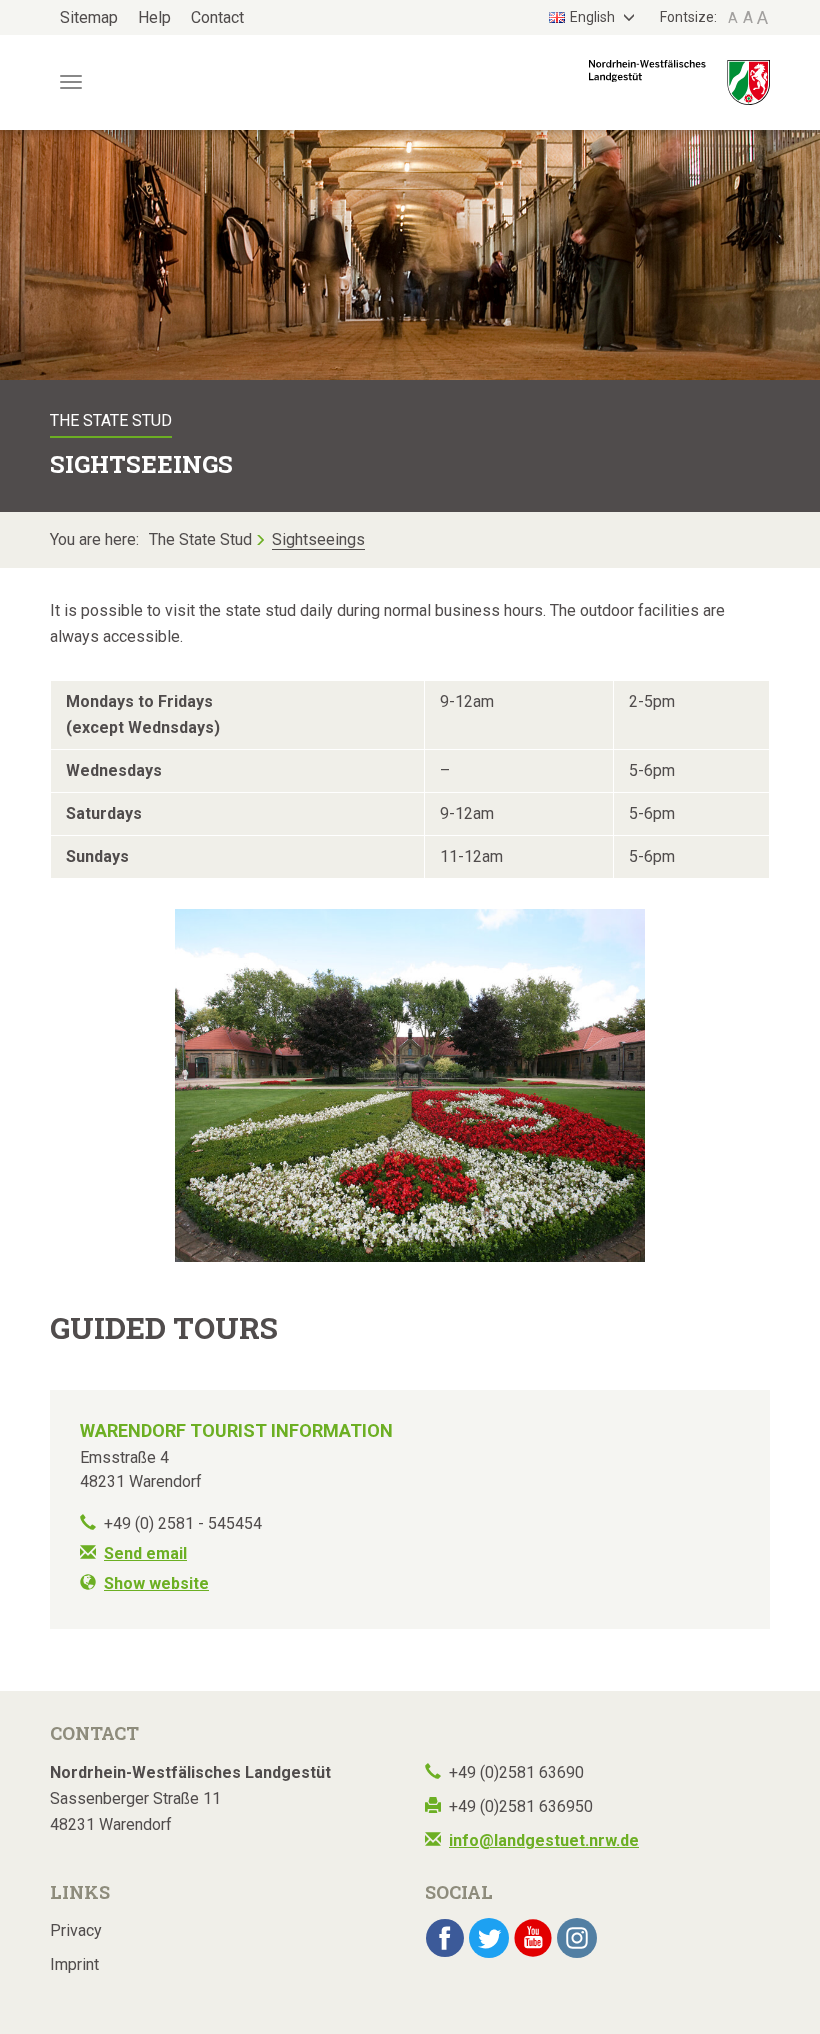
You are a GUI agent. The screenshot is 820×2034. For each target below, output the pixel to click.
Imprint (74, 1964)
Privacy (76, 1930)
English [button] (594, 17)
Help (154, 17)
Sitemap (89, 17)
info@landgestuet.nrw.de (544, 1840)
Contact (217, 17)
